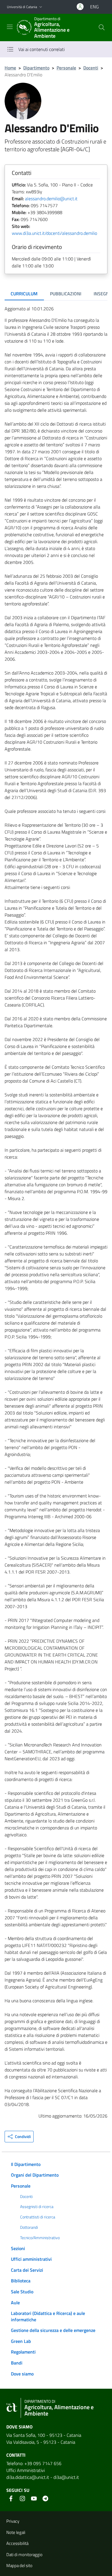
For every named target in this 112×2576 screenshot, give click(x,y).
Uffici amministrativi (31, 2259)
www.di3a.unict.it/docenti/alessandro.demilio (54, 233)
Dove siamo (22, 2374)
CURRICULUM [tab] (24, 294)
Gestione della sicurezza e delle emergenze (53, 2330)
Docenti (91, 68)
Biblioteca (21, 2281)
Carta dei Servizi (27, 2270)
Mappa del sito (19, 2565)
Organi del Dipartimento (35, 2175)
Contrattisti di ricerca (38, 2217)
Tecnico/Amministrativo (40, 2238)
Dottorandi (29, 2227)
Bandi (17, 2363)
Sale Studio (22, 2292)
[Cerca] (102, 27)
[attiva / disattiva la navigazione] (10, 27)
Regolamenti (23, 2352)
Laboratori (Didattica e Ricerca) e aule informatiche (48, 2316)
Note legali (16, 2532)
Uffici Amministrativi (26, 2470)
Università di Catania (22, 7)
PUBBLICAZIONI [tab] (66, 294)
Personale (66, 68)
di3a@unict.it (66, 2477)
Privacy (13, 2521)
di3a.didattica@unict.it (28, 2477)
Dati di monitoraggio (24, 2555)
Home (10, 68)
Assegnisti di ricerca (37, 2207)
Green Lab (21, 2341)
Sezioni (18, 2248)
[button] (41, 7)
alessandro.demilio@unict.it (51, 199)
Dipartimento (36, 68)
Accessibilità (17, 2543)
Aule (15, 2303)
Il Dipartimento (26, 2164)
